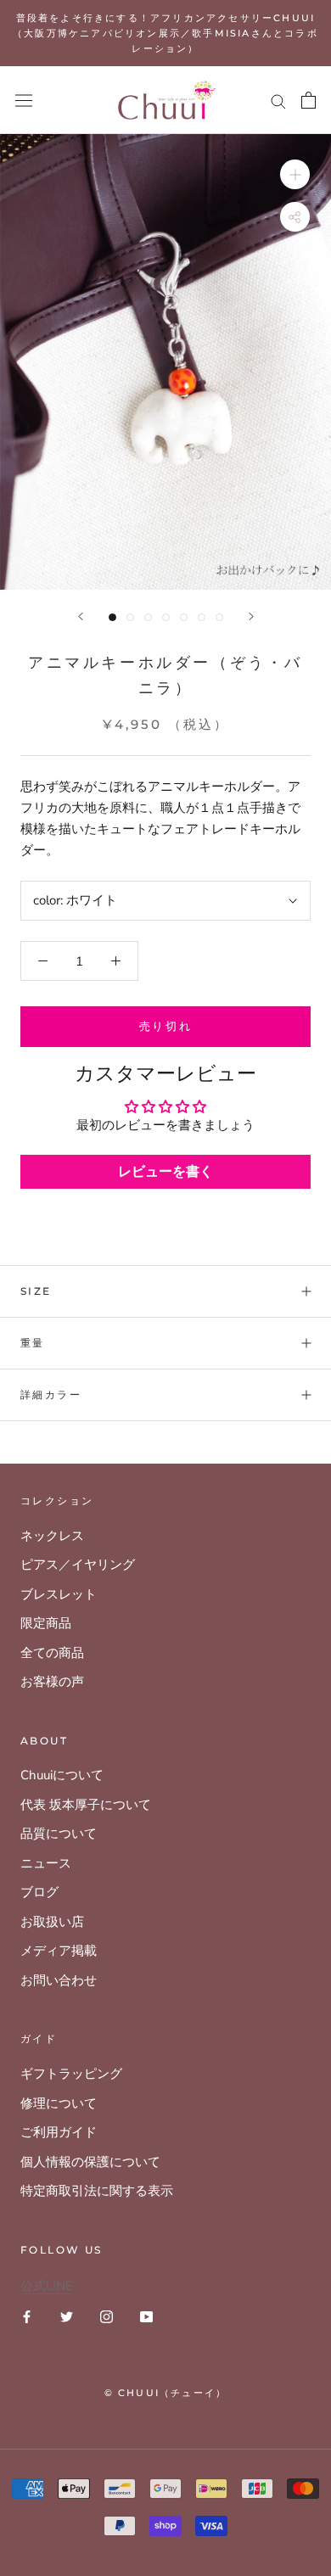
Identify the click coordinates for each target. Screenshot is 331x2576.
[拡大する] (295, 174)
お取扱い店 (52, 1922)
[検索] (278, 101)
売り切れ (165, 1026)
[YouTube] (146, 2316)
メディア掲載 (59, 1951)
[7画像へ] (219, 617)
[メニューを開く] (24, 100)
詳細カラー (51, 1394)
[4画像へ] (166, 617)
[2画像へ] (130, 617)
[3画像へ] (148, 617)
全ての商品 (52, 1653)
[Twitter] (67, 2316)
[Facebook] (27, 2316)
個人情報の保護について (90, 2162)
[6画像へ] (202, 617)
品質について (59, 1834)
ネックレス (52, 1536)
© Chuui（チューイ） (166, 2393)
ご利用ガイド (59, 2132)
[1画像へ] (112, 617)
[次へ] (251, 616)
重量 (33, 1343)
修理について (59, 2103)
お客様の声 (52, 1682)
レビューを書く (165, 1172)
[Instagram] (107, 2316)
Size (36, 1291)
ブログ (39, 1892)
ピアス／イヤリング (78, 1565)
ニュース (46, 1863)
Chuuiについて (62, 1775)
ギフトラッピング (71, 2074)
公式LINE (47, 2286)
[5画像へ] (184, 617)
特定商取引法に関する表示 (97, 2191)
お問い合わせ (59, 1980)
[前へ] (81, 616)
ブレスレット (59, 1594)
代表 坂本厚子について (86, 1805)
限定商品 (46, 1623)
